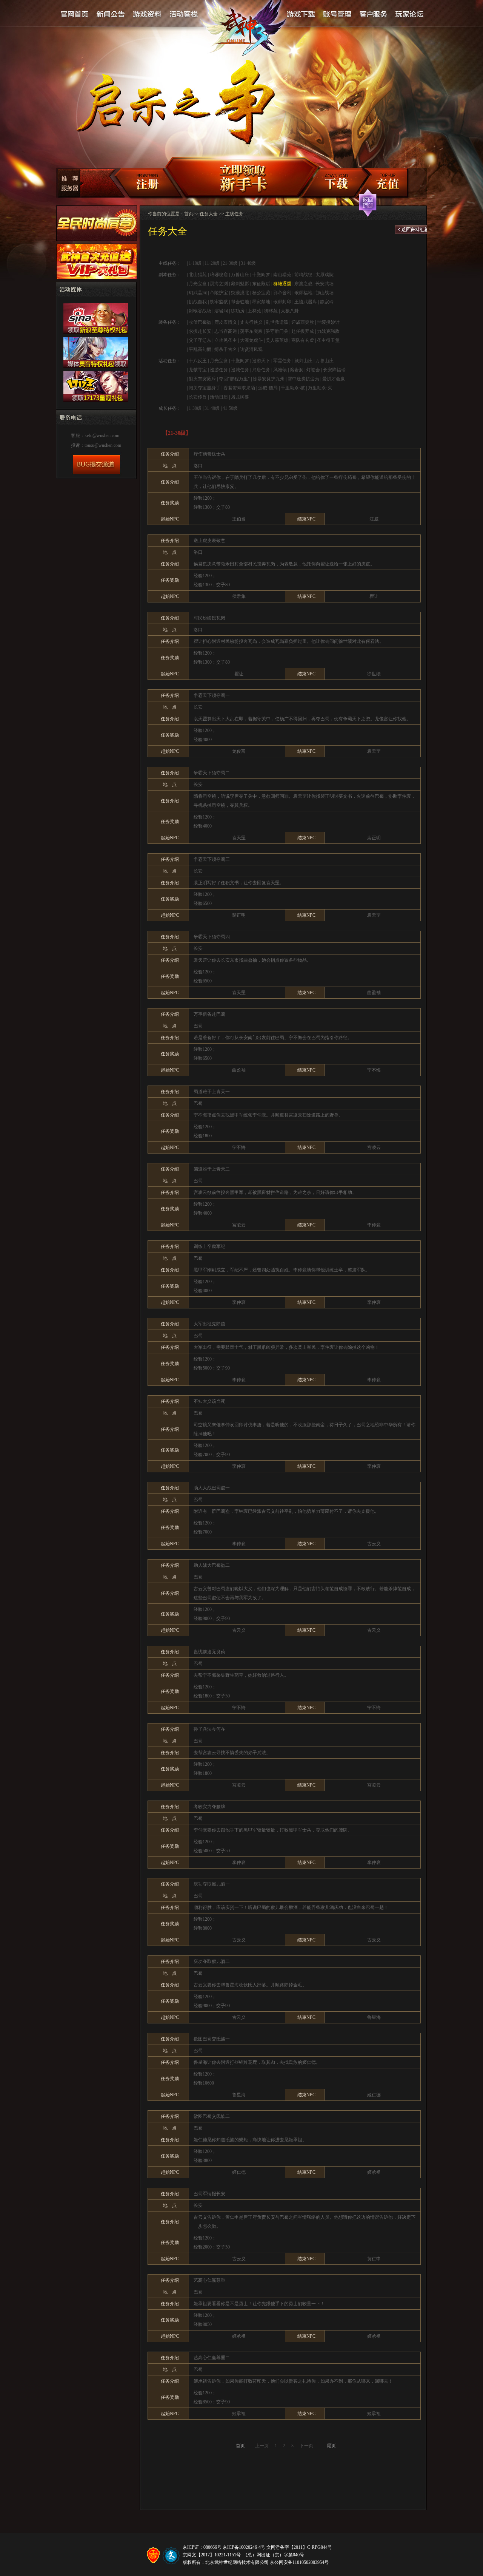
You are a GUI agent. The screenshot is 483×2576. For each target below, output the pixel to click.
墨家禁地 (261, 302)
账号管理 (337, 15)
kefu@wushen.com (102, 436)
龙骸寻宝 (198, 370)
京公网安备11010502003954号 (299, 2562)
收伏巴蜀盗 (200, 322)
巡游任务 (219, 370)
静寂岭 (327, 302)
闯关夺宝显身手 (205, 388)
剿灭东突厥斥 (202, 379)
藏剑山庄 (303, 361)
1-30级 (195, 408)
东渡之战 (303, 284)
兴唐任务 (261, 370)
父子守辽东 (200, 340)
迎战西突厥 (303, 322)
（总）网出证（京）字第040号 (274, 2555)
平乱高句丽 (200, 349)
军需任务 (282, 361)
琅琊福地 (303, 293)
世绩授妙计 (328, 322)
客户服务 (373, 15)
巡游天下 (261, 361)
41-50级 (230, 408)
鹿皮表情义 (226, 322)
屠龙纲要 (240, 397)
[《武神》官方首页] (244, 31)
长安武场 (325, 284)
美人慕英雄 (277, 340)
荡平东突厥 (251, 331)
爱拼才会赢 (334, 379)
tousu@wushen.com (103, 445)
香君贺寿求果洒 (239, 388)
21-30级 (230, 263)
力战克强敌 (328, 331)
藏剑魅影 (240, 284)
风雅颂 (280, 370)
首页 (189, 214)
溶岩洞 (221, 311)
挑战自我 (198, 302)
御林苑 (271, 311)
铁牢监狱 (219, 302)
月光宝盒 (198, 284)
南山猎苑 (282, 275)
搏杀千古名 (226, 349)
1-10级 (195, 263)
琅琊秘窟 (219, 275)
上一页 (262, 2446)
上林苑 (254, 311)
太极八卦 (290, 311)
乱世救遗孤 (277, 322)
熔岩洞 (297, 370)
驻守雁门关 (277, 331)
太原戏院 (325, 275)
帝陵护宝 (219, 293)
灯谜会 (313, 370)
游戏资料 (147, 15)
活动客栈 (184, 15)
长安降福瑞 (334, 370)
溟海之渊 (219, 284)
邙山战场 (325, 293)
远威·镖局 (268, 388)
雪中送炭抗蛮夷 (303, 379)
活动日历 (219, 397)
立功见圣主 (226, 340)
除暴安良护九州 (269, 379)
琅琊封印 (282, 302)
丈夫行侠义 (251, 322)
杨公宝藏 (261, 293)
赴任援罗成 (303, 331)
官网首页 (75, 15)
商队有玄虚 (303, 340)
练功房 (238, 311)
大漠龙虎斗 (251, 340)
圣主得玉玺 (328, 340)
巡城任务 (240, 370)
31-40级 (248, 263)
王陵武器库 (306, 302)
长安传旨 (198, 397)
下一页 (306, 2446)
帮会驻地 (240, 302)
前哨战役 (303, 275)
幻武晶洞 (198, 293)
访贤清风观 (251, 349)
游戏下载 (301, 15)
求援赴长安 (200, 331)
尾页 (331, 2446)
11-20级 (212, 263)
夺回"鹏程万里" (234, 379)
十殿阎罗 (261, 275)
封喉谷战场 (200, 311)
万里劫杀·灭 (320, 388)
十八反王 (198, 361)
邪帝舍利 (282, 293)
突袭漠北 (240, 293)
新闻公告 (111, 15)
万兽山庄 (240, 275)
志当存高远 (226, 331)
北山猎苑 (198, 275)
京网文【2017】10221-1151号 (212, 2555)
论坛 (409, 15)
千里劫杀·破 (293, 388)
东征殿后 (261, 284)
